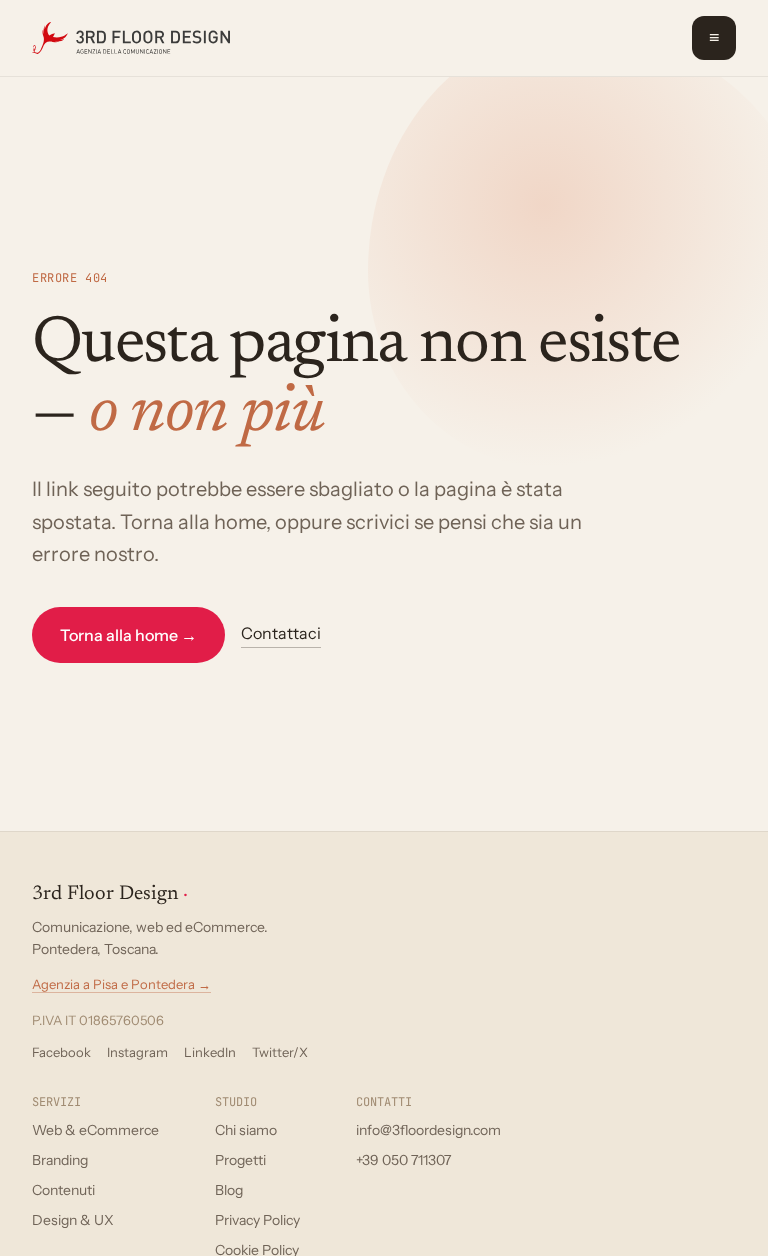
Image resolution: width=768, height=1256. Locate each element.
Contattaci (281, 633)
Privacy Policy (257, 1220)
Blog (229, 1190)
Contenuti (63, 1190)
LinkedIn (210, 1052)
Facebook (61, 1052)
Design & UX (73, 1220)
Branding (60, 1160)
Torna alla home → (128, 635)
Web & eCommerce (95, 1130)
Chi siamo (246, 1130)
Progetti (240, 1160)
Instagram (137, 1052)
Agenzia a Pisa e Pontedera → (121, 984)
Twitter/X (280, 1052)
